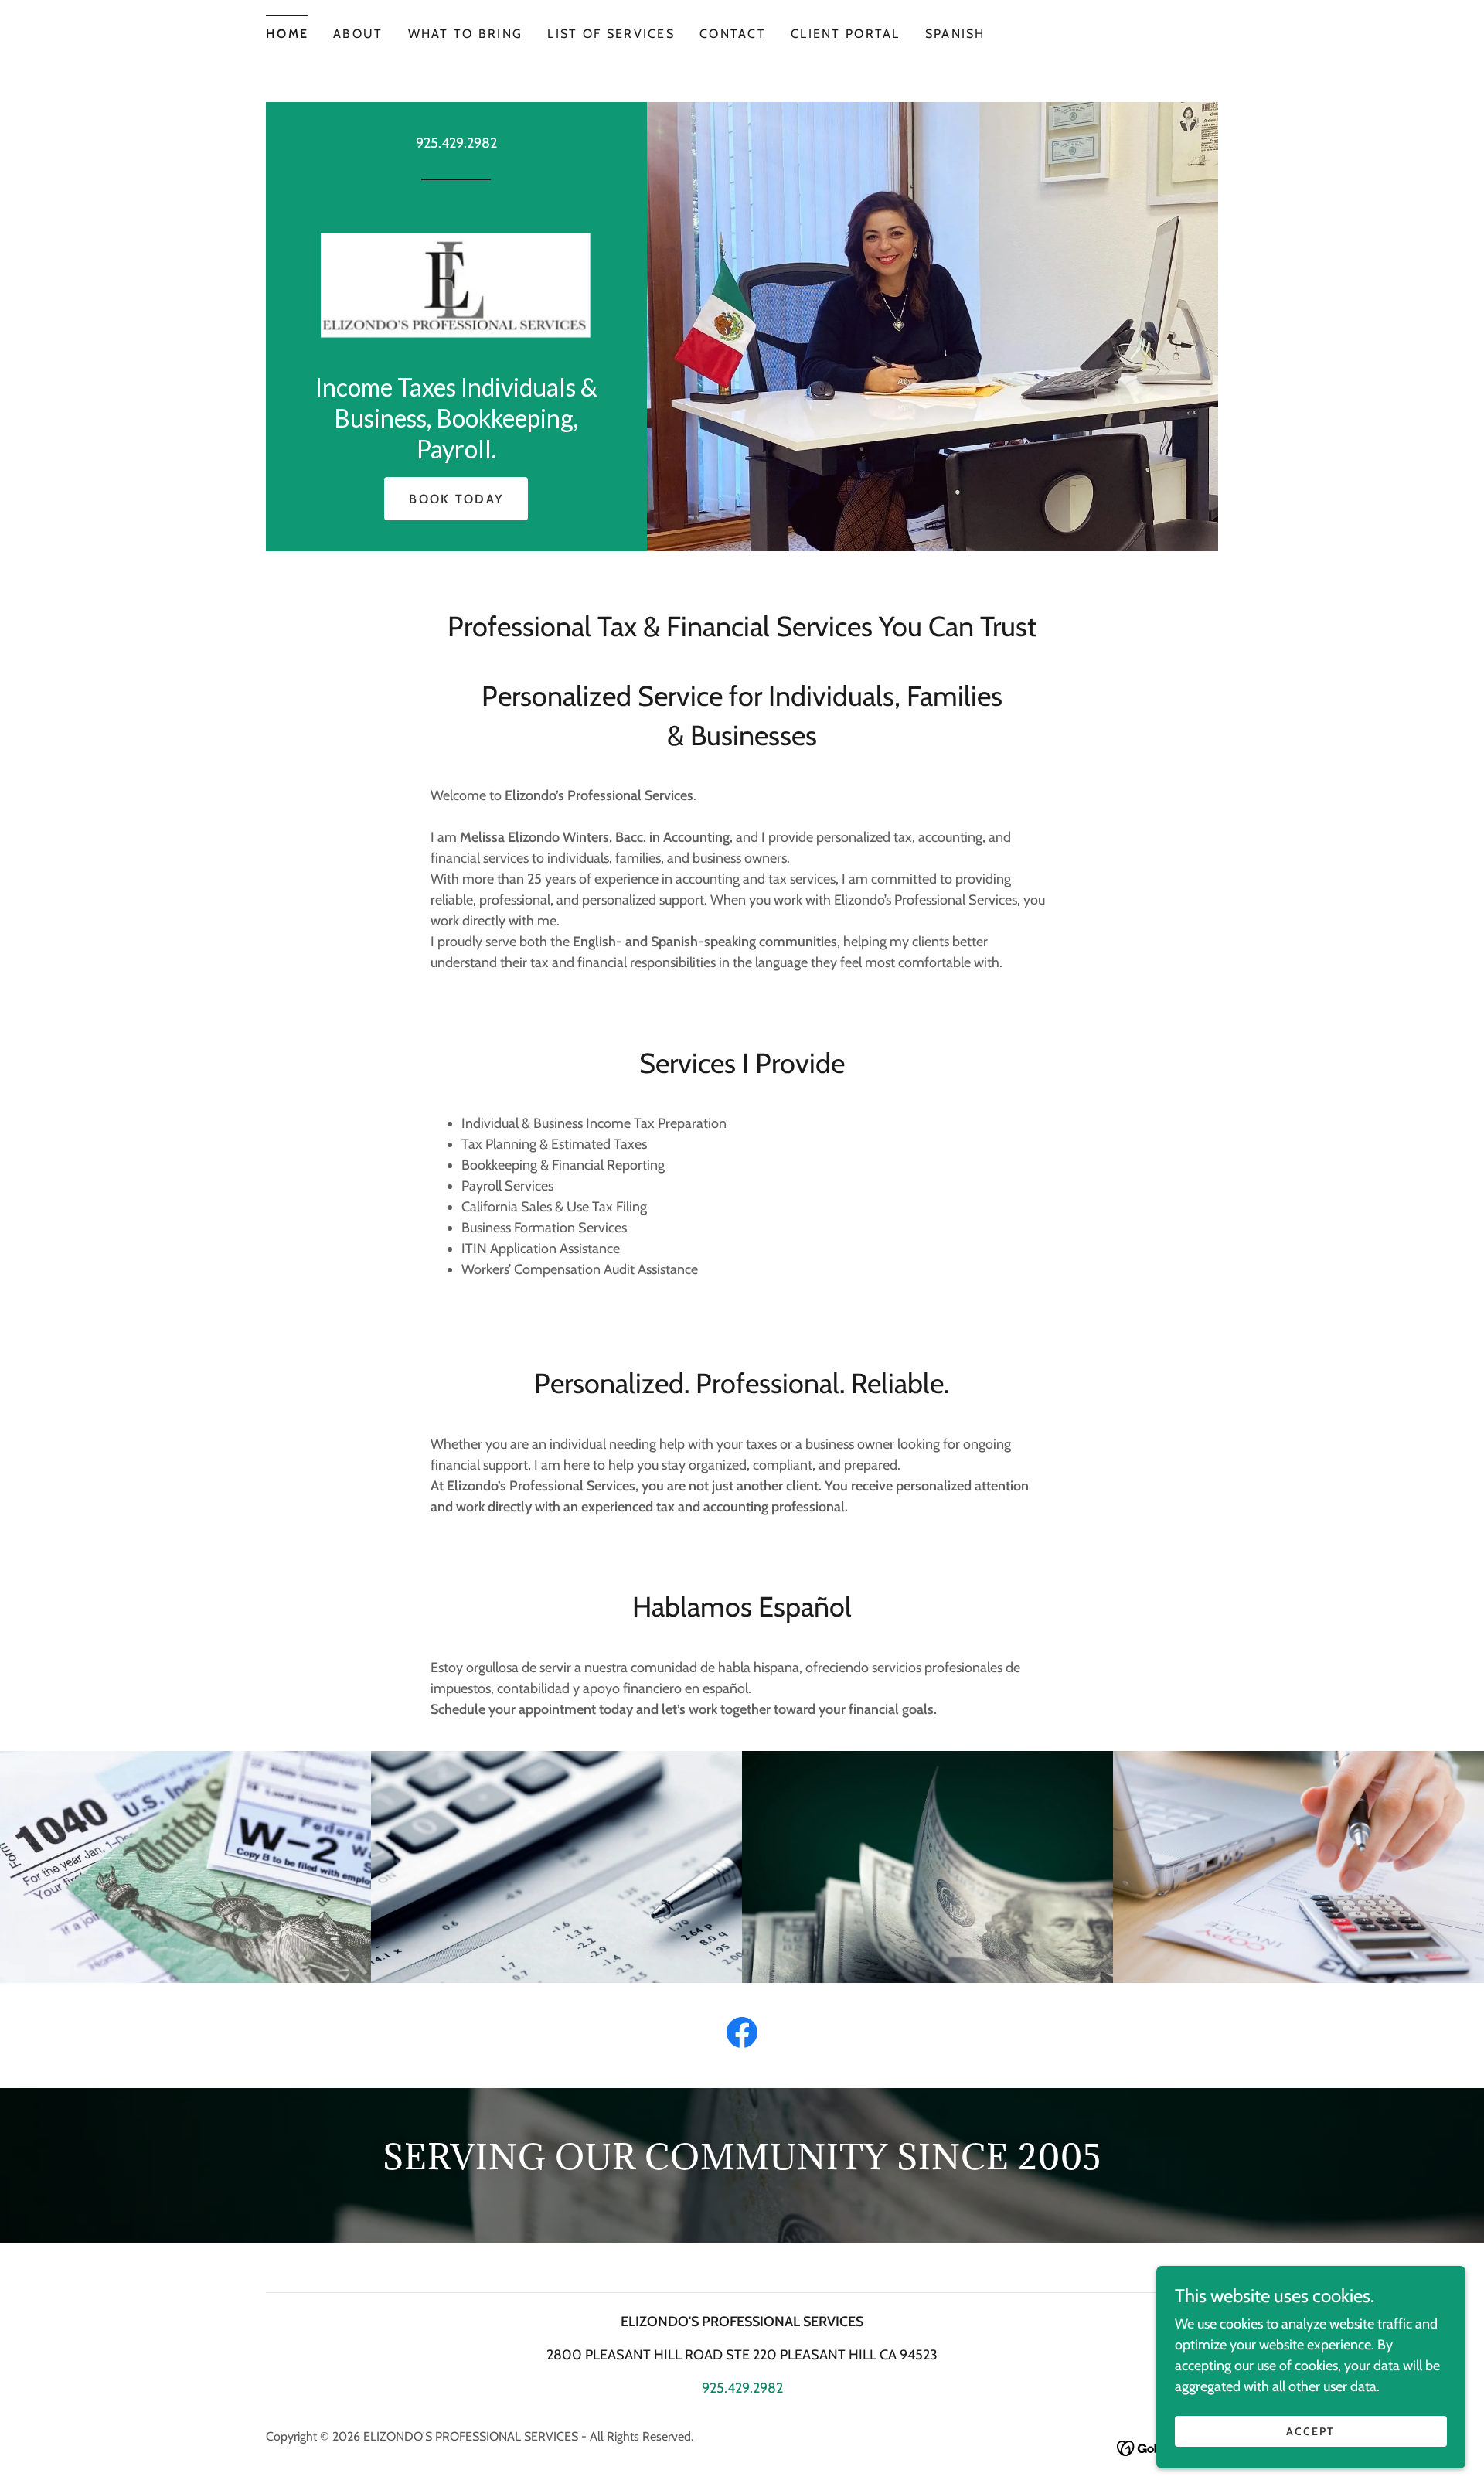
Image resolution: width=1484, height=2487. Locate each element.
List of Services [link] (611, 34)
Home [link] (287, 34)
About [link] (358, 34)
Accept (1310, 2431)
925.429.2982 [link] (456, 143)
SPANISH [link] (955, 34)
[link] (456, 281)
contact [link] (733, 34)
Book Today (456, 499)
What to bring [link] (466, 34)
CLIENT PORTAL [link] (846, 34)
